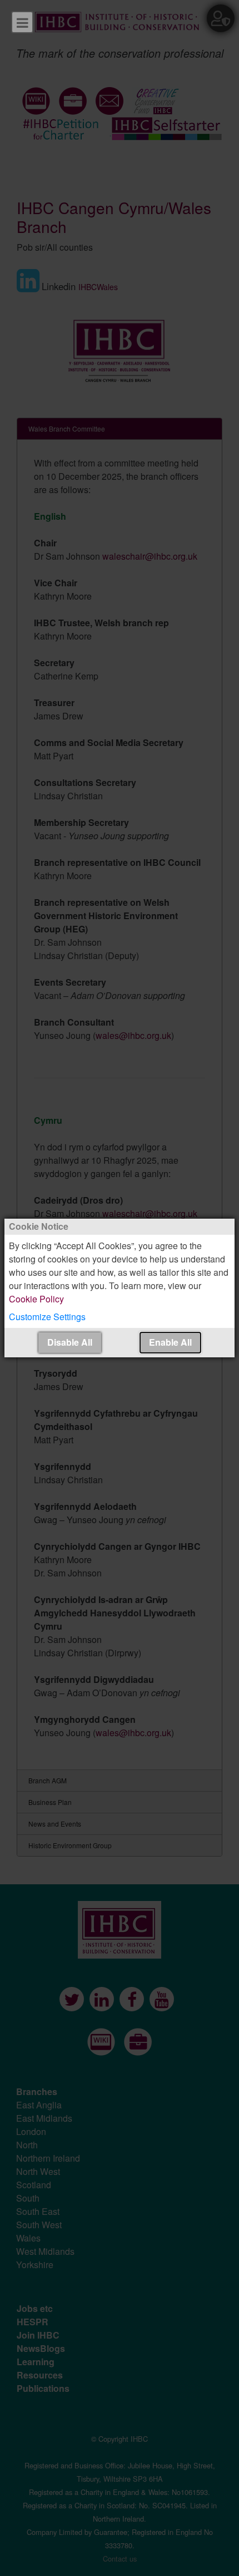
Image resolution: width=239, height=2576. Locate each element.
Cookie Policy (36, 1299)
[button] (120, 1317)
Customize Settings (47, 1317)
